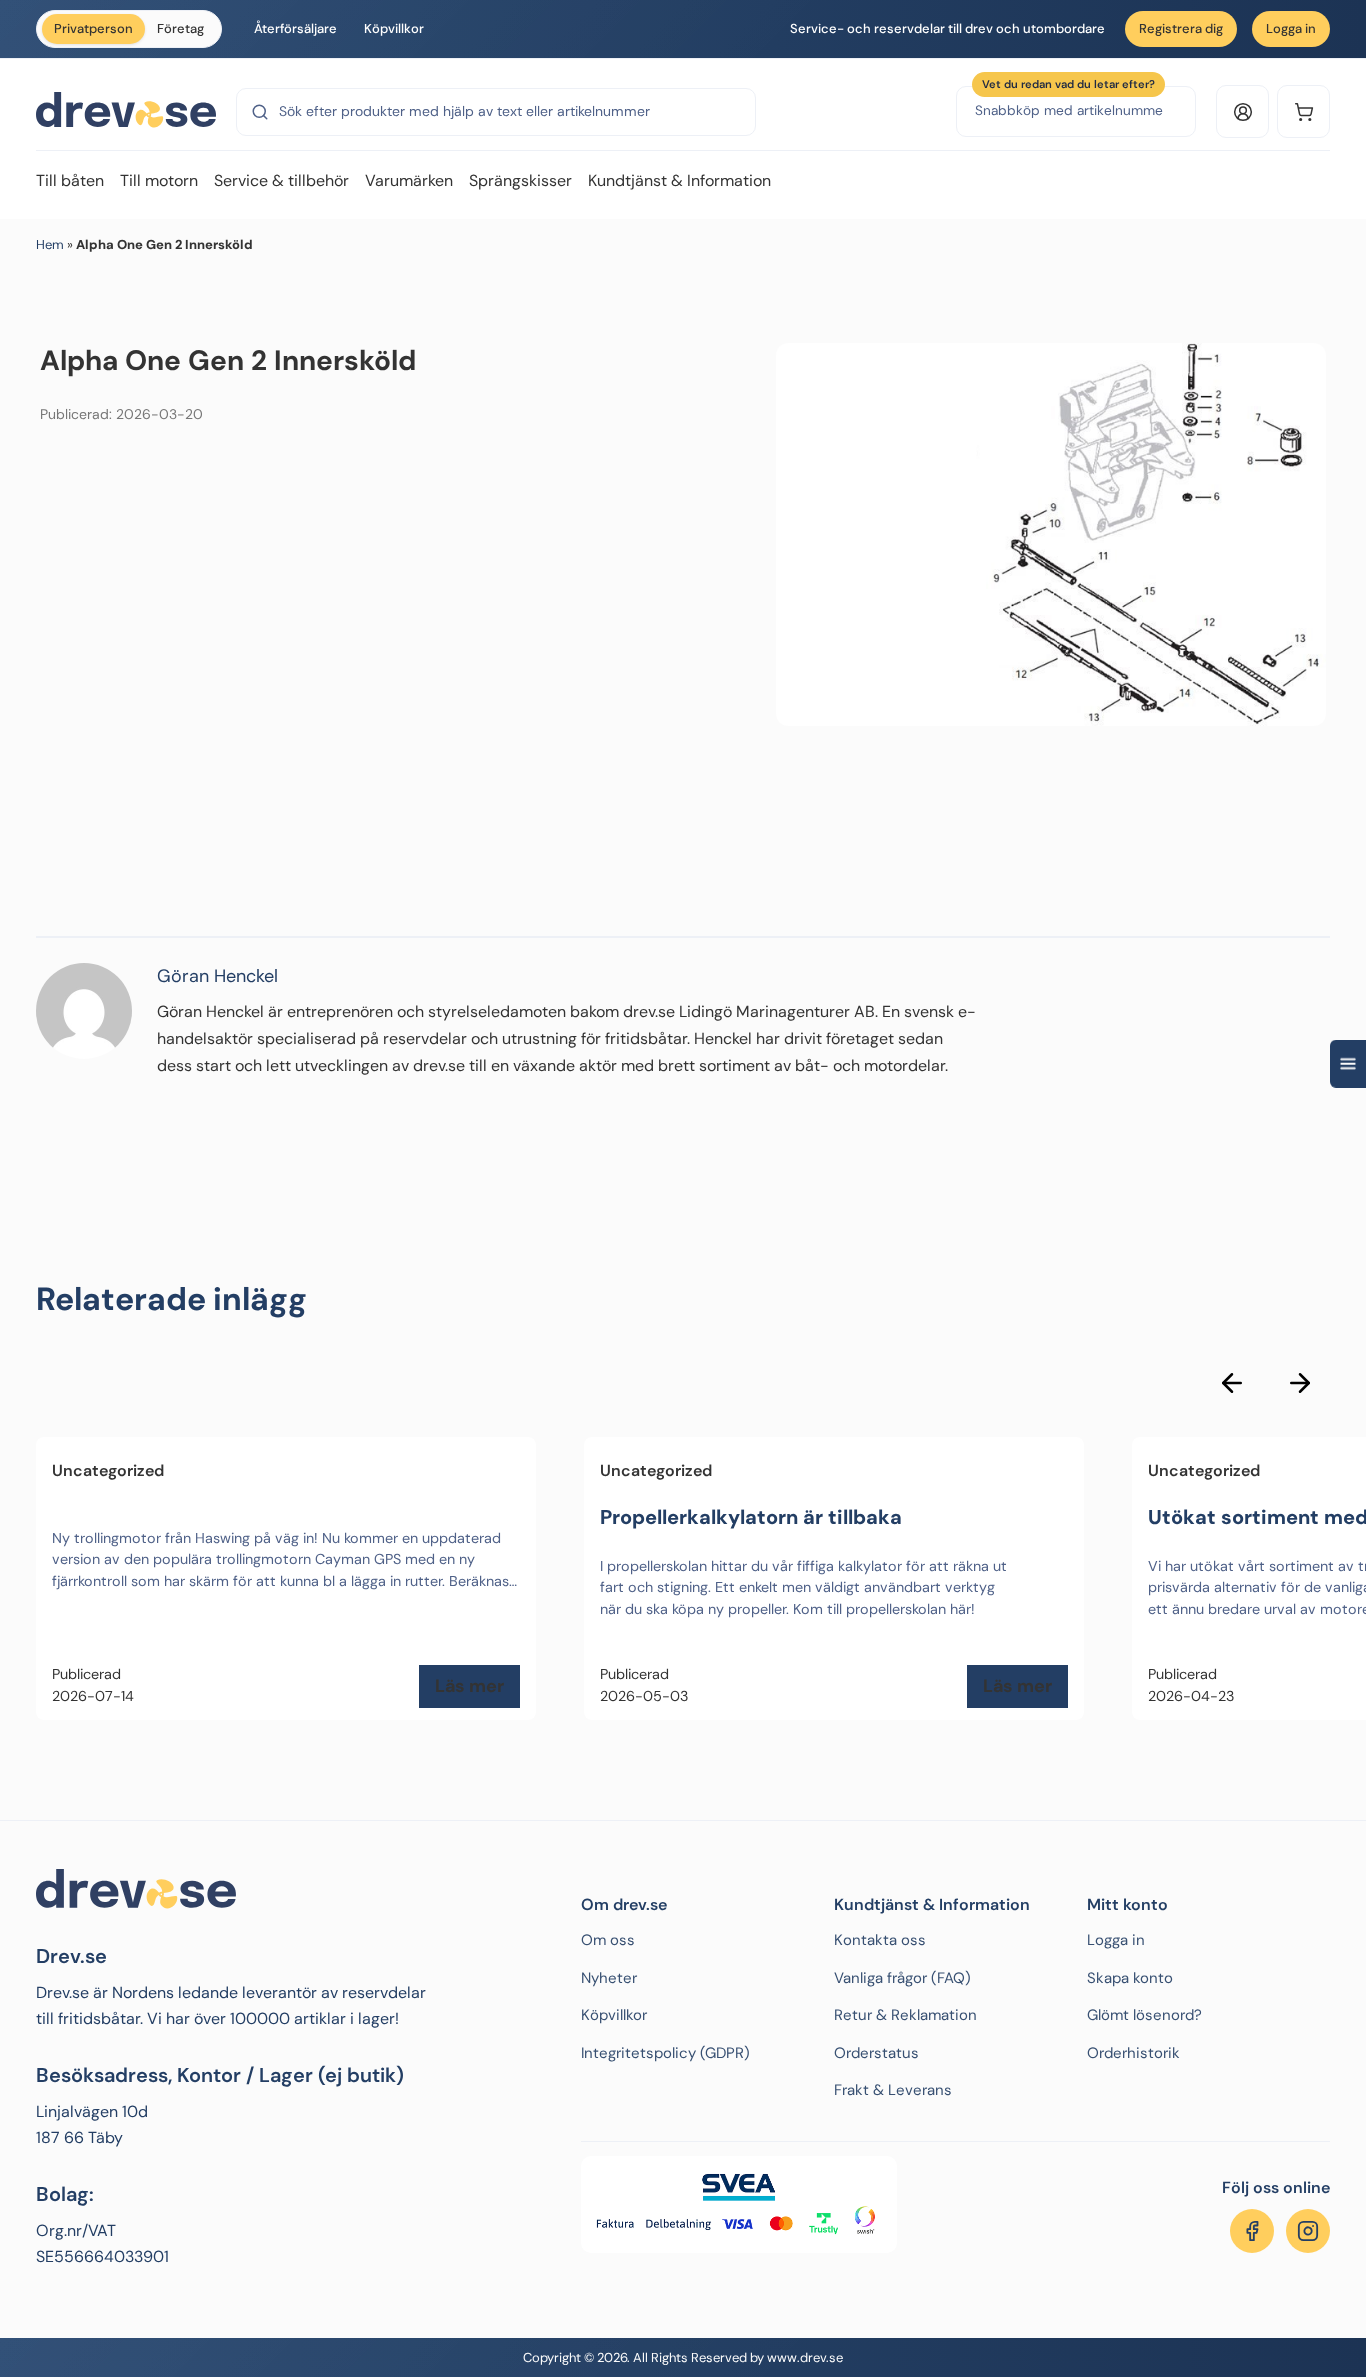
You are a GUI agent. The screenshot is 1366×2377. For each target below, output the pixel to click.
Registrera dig (1181, 28)
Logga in (1291, 28)
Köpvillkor (394, 28)
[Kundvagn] (1303, 111)
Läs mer (469, 1686)
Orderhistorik (1133, 2053)
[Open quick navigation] (1348, 1063)
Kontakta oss (880, 1940)
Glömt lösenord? (1144, 2015)
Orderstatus (876, 2053)
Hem (50, 244)
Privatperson (93, 28)
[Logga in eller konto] (1242, 111)
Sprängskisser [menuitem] (520, 180)
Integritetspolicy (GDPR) (665, 2053)
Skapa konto (1130, 1978)
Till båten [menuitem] (70, 180)
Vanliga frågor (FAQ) (902, 1978)
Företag (180, 28)
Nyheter (609, 1978)
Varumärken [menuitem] (409, 180)
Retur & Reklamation (905, 2015)
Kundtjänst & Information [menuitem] (679, 180)
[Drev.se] (126, 111)
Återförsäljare (295, 28)
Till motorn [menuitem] (159, 180)
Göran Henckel (217, 976)
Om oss (608, 1940)
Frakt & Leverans (893, 2090)
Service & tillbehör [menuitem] (281, 180)
